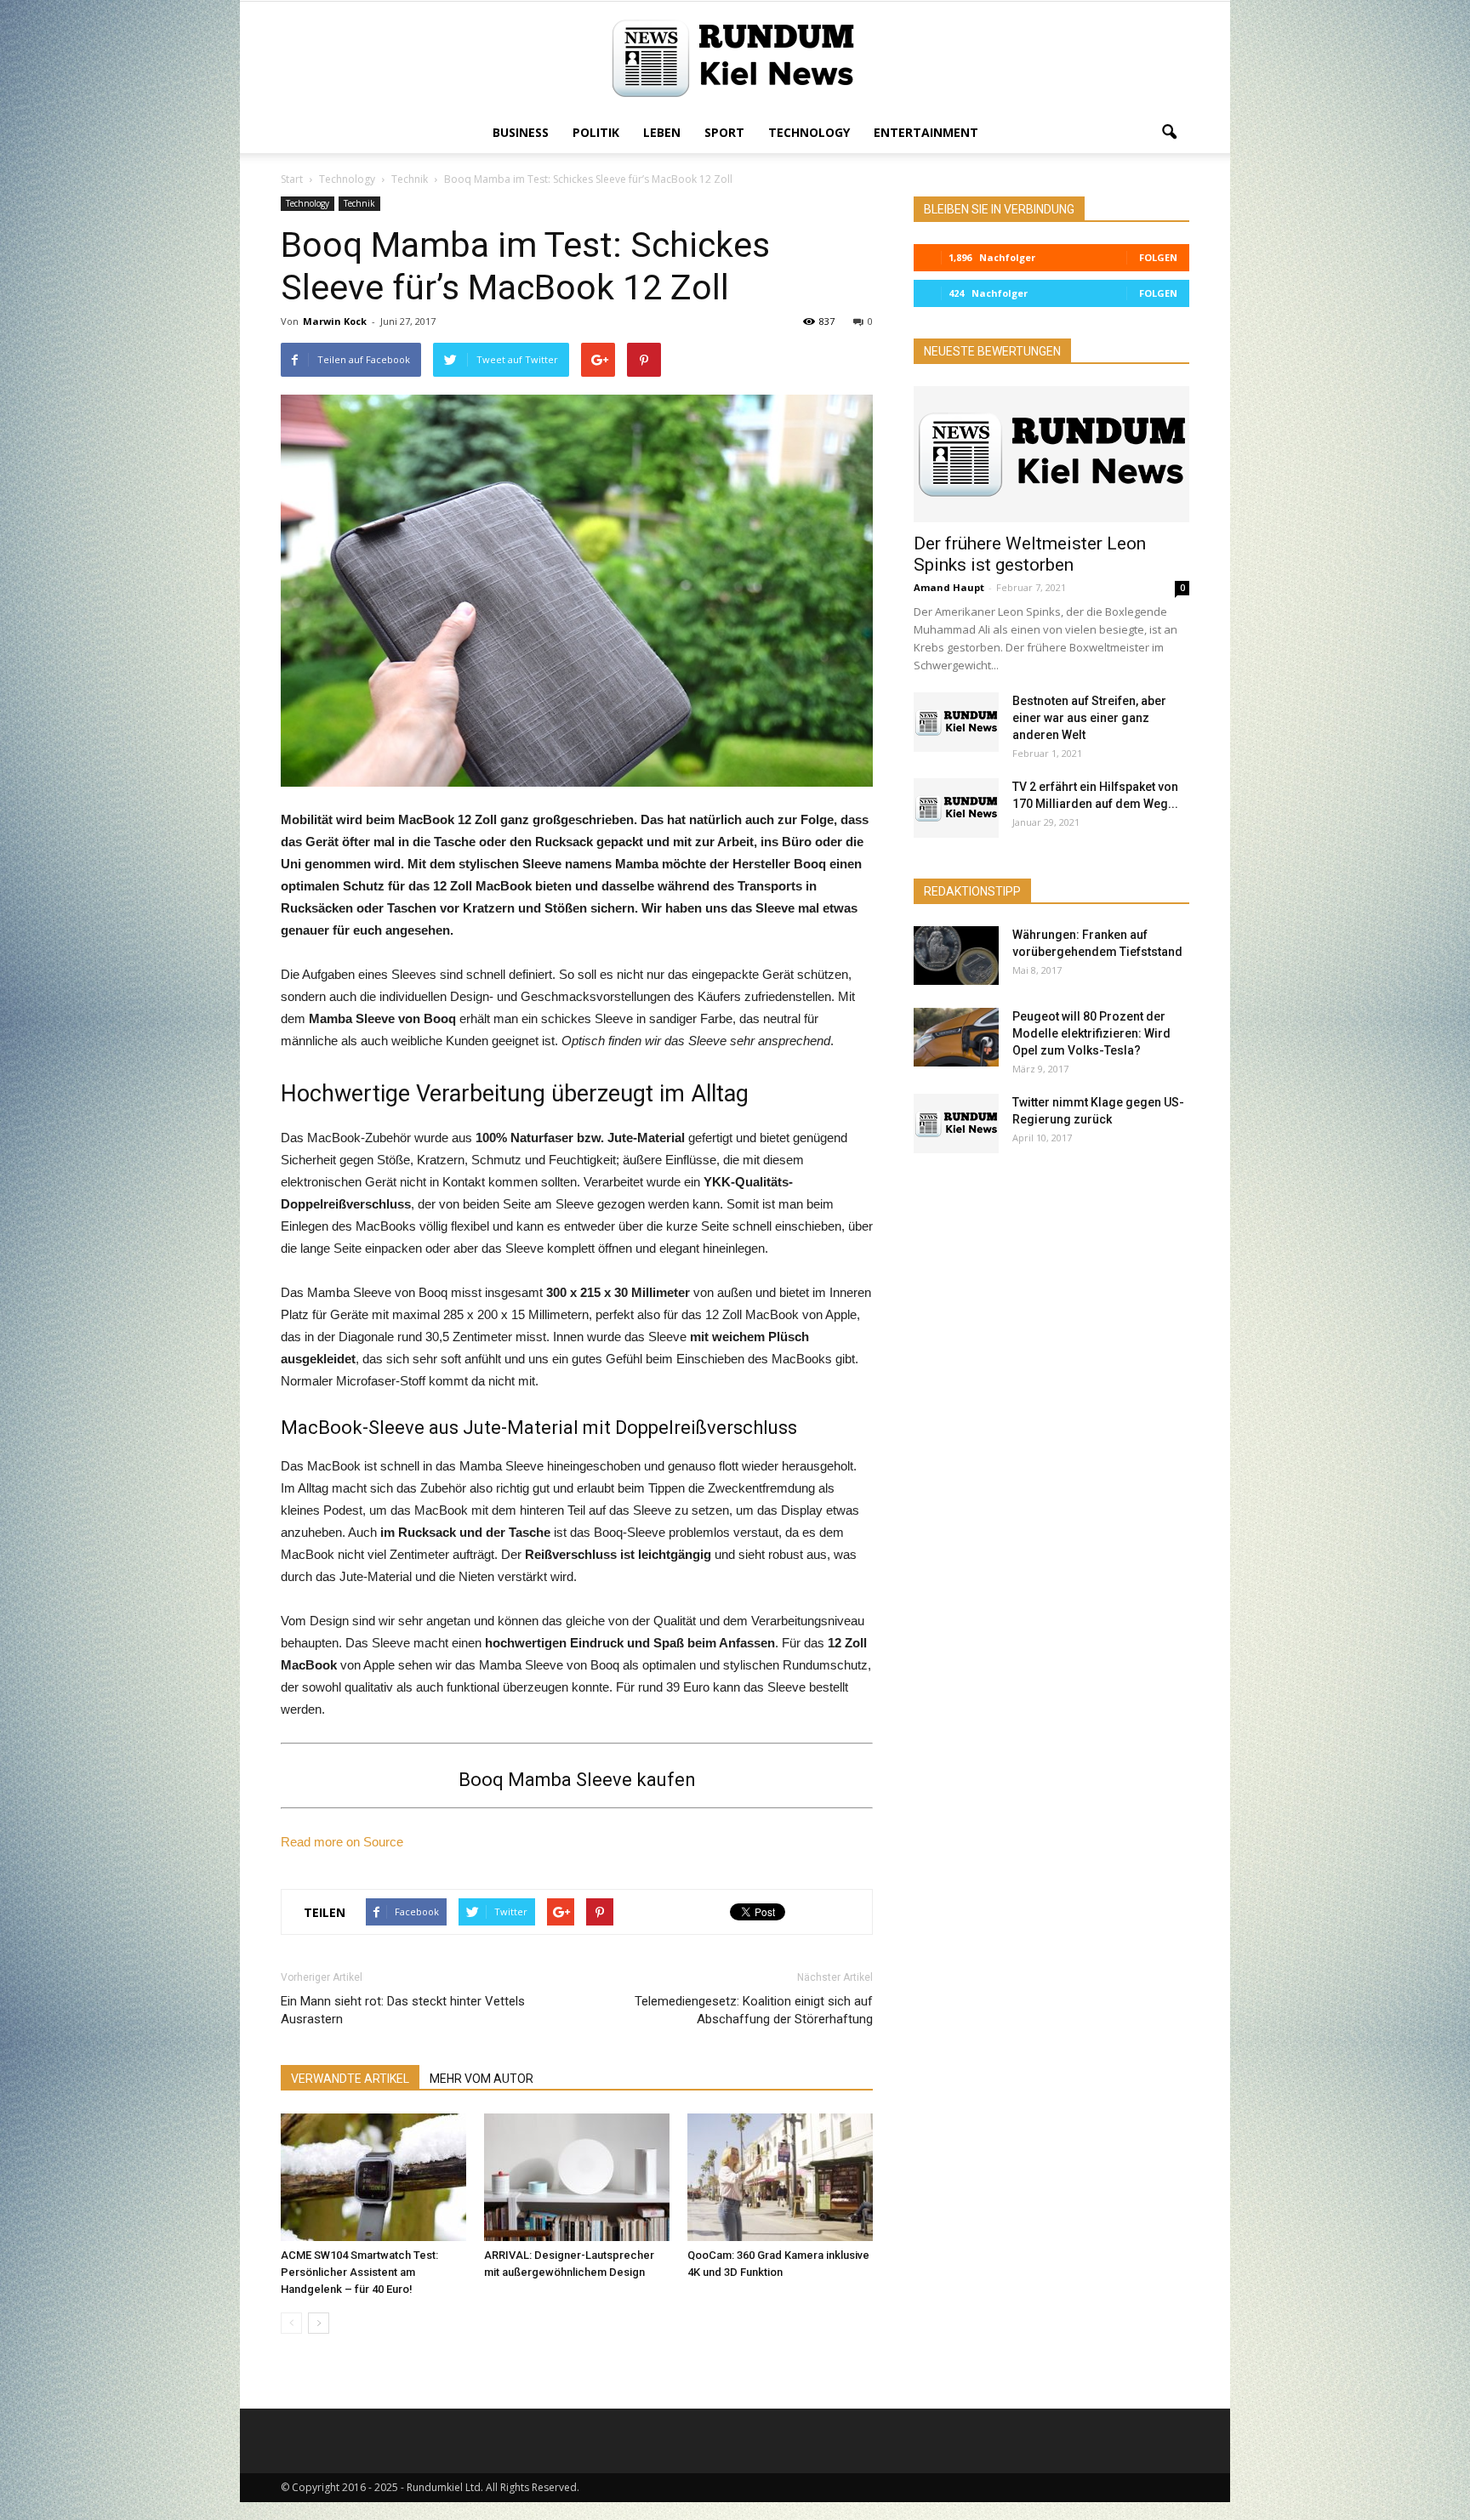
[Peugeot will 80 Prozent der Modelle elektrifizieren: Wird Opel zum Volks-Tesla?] (956, 1037)
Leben (662, 132)
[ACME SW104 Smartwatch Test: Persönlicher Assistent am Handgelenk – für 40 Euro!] (373, 2177)
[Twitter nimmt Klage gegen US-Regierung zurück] (956, 1123)
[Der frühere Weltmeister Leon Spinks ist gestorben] (1051, 454)
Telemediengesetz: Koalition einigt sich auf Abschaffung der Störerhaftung (754, 2010)
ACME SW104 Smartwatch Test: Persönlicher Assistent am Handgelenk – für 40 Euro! (359, 2272)
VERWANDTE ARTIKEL (350, 2079)
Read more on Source (342, 1842)
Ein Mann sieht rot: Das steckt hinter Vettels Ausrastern (403, 2010)
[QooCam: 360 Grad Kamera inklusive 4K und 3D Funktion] (780, 2177)
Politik (596, 132)
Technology (809, 132)
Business (521, 132)
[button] (1169, 133)
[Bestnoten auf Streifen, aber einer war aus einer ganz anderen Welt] (956, 722)
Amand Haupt (949, 587)
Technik (359, 203)
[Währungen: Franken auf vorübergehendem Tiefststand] (956, 956)
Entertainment (926, 132)
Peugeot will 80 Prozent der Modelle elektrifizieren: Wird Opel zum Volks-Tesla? (1091, 1033)
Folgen (1158, 257)
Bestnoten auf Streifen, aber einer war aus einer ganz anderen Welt (1089, 718)
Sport (724, 132)
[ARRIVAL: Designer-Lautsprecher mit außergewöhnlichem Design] (577, 2177)
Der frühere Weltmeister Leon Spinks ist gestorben (1030, 554)
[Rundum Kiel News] (735, 58)
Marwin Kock (335, 321)
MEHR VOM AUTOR (481, 2079)
